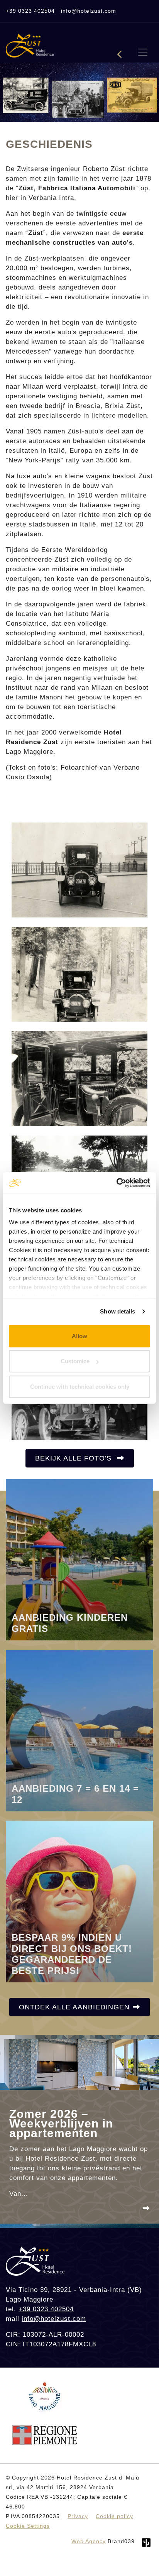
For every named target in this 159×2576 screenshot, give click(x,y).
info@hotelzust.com (89, 11)
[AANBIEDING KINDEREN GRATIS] (79, 1559)
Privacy (78, 2516)
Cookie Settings (28, 2526)
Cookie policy (114, 2516)
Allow (79, 1336)
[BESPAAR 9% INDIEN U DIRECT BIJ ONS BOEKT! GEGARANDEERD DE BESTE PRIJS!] (79, 1901)
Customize (75, 1361)
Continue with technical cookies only (80, 1386)
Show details (118, 1311)
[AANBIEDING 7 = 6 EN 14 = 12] (79, 1730)
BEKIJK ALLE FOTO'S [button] (74, 1458)
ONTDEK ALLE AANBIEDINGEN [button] (74, 2007)
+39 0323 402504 (30, 11)
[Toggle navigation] (143, 52)
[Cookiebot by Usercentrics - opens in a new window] (116, 1183)
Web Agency (89, 2541)
